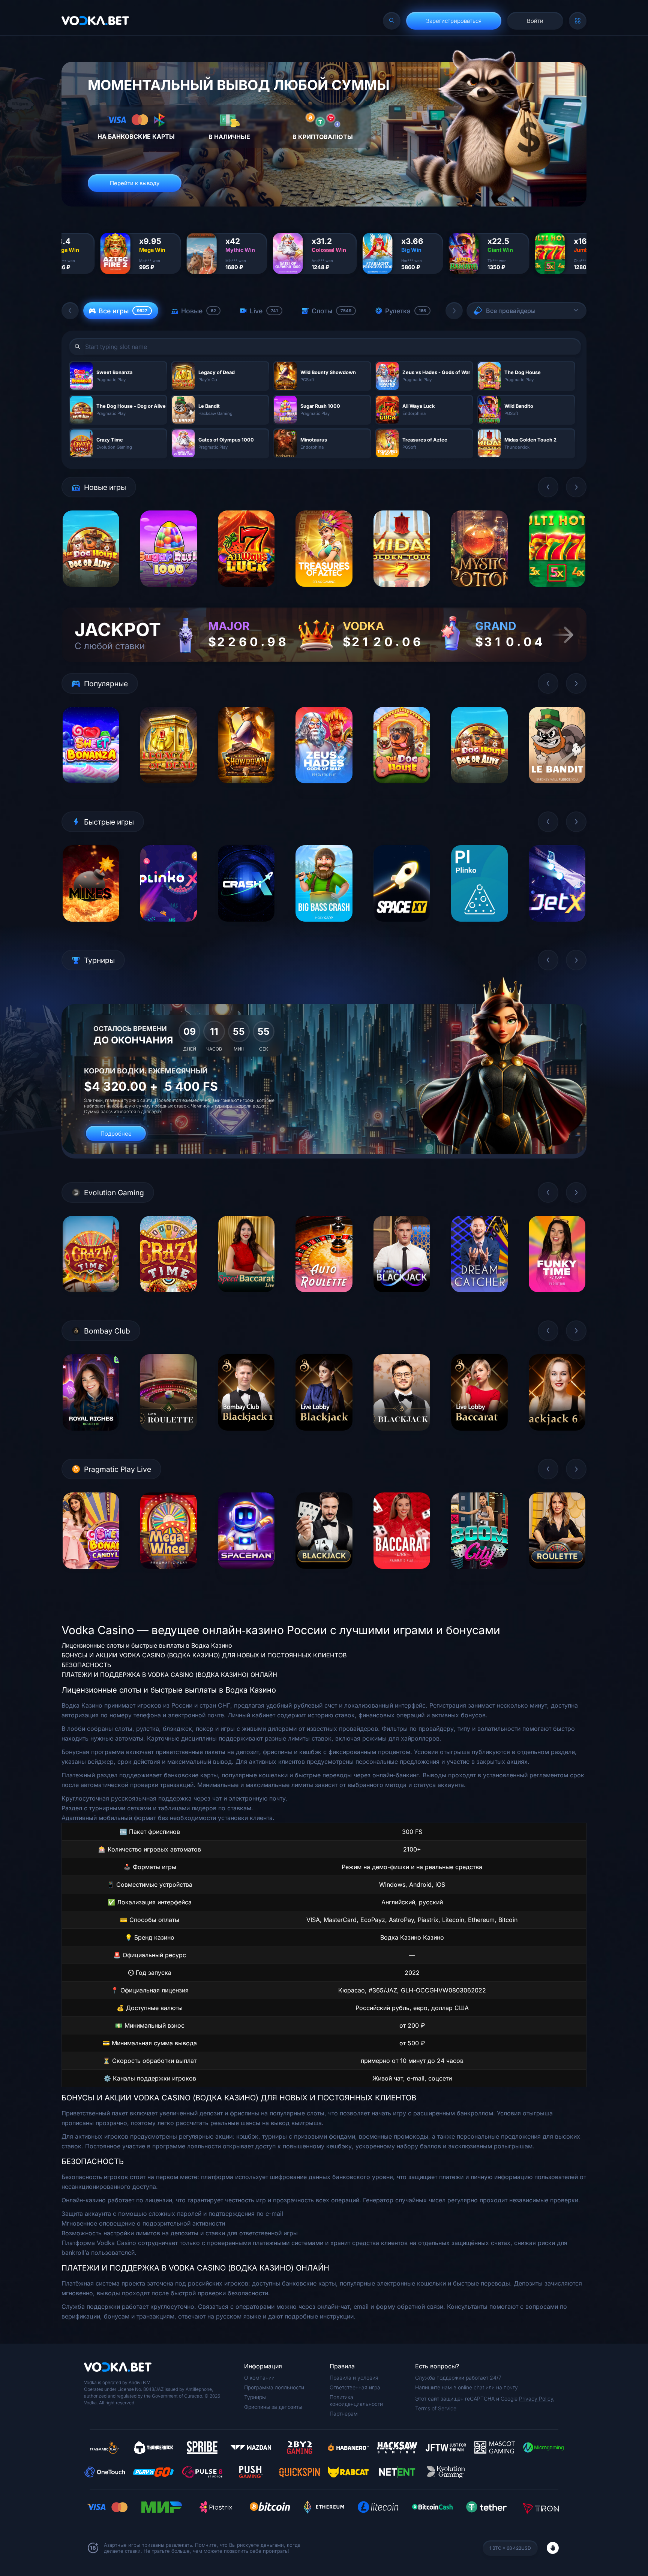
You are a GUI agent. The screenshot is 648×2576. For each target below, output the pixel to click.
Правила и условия (354, 2378)
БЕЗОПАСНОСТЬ (86, 1665)
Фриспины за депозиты (273, 2407)
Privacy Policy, (537, 2399)
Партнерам (344, 2414)
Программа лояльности (274, 2387)
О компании (259, 2378)
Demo (91, 593)
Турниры (255, 2397)
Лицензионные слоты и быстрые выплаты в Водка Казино (147, 1645)
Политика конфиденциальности (356, 2400)
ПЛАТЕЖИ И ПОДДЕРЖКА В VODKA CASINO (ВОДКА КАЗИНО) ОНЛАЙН (169, 1675)
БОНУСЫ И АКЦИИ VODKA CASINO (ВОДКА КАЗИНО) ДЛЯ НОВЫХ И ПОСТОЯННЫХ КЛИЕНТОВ (204, 1655)
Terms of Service (436, 2408)
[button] (70, 311)
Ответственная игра (355, 2387)
